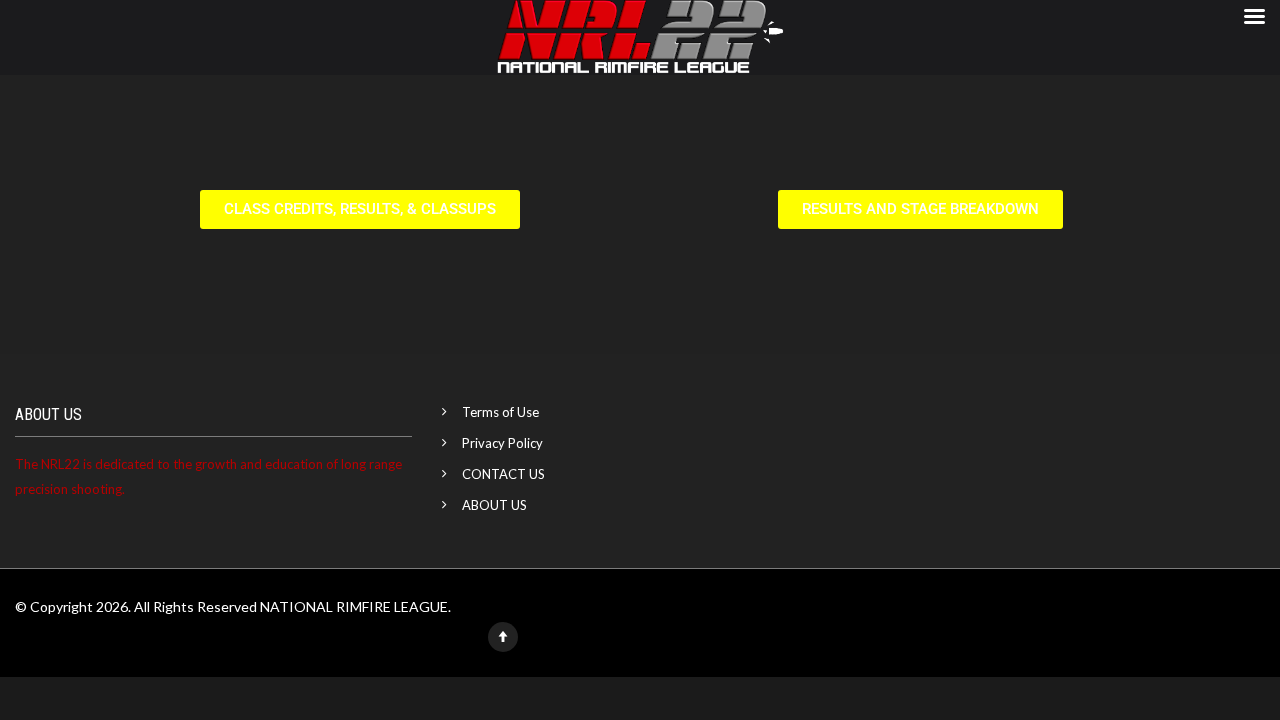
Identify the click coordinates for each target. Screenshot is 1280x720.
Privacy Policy (502, 443)
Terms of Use (500, 412)
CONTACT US (503, 474)
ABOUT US (494, 505)
